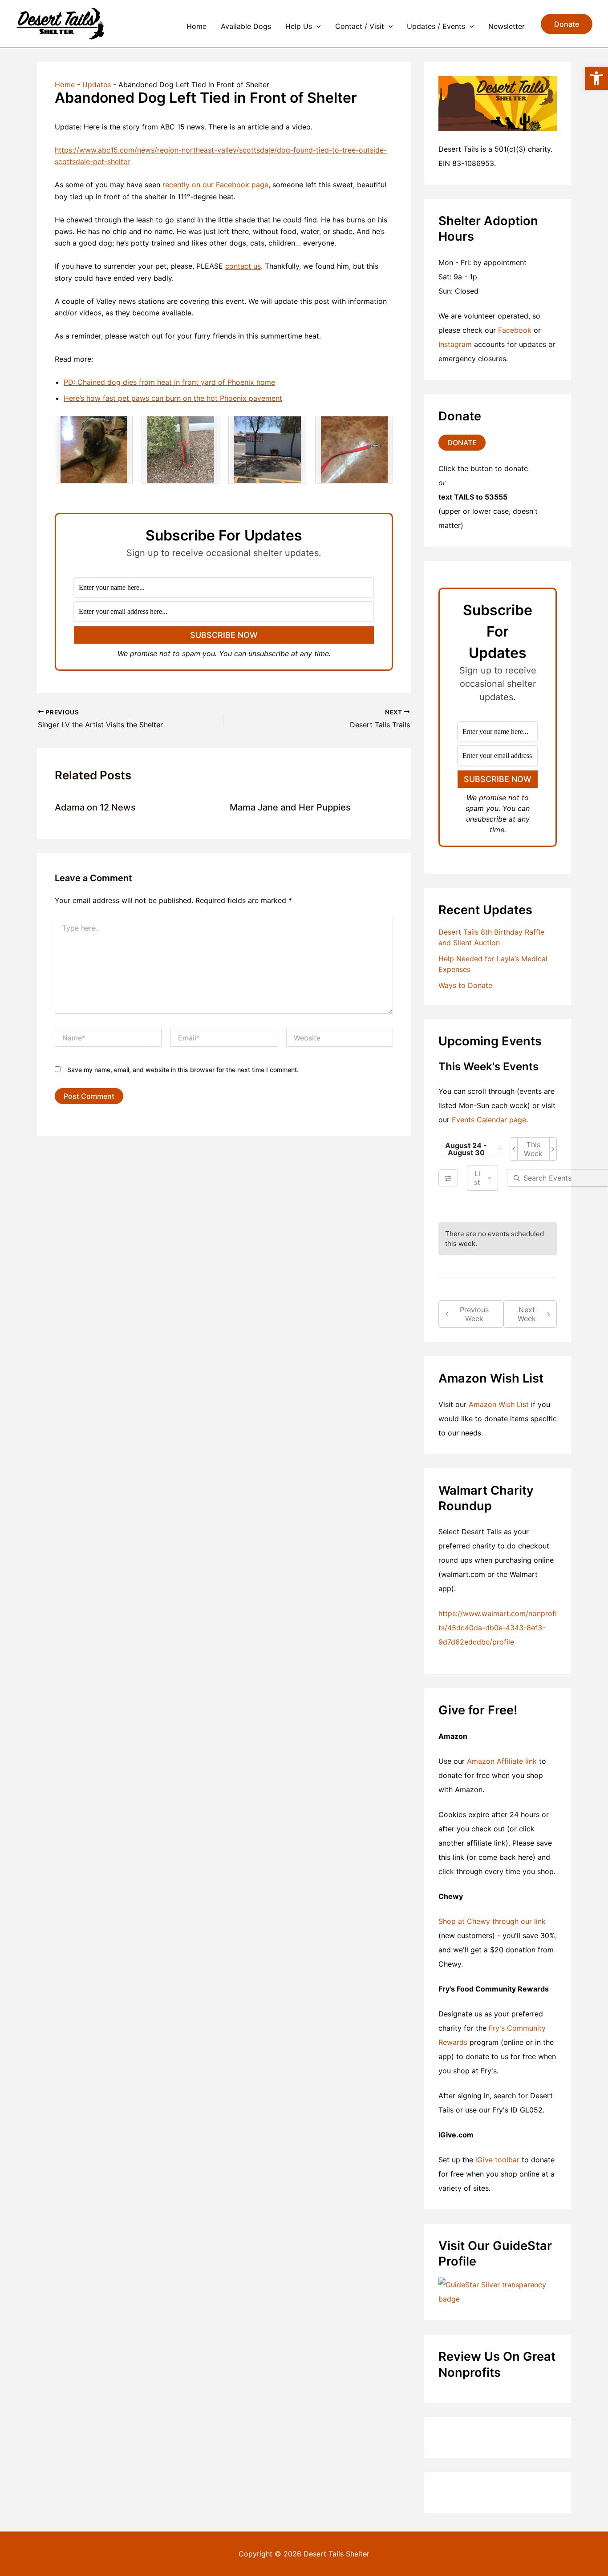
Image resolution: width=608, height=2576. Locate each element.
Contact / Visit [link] (360, 26)
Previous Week (474, 1314)
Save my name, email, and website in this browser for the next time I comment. (183, 1070)
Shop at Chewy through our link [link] (492, 1921)
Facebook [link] (515, 330)
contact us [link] (243, 266)
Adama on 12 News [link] (95, 807)
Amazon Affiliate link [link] (502, 1761)
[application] (316, 26)
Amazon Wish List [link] (499, 1404)
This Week (533, 1149)
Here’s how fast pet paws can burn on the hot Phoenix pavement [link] (173, 398)
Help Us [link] (299, 26)
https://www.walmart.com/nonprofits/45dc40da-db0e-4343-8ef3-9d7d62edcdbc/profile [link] (498, 1628)
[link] (596, 78)
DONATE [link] (462, 443)
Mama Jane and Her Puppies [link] (290, 807)
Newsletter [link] (507, 26)
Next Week (527, 1314)
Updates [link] (97, 85)
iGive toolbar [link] (497, 2160)
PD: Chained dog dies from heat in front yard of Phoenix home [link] (169, 382)
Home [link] (197, 26)
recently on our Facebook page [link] (215, 185)
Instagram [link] (455, 344)
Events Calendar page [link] (489, 1120)
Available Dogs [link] (246, 26)
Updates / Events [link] (436, 26)
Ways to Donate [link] (465, 985)
